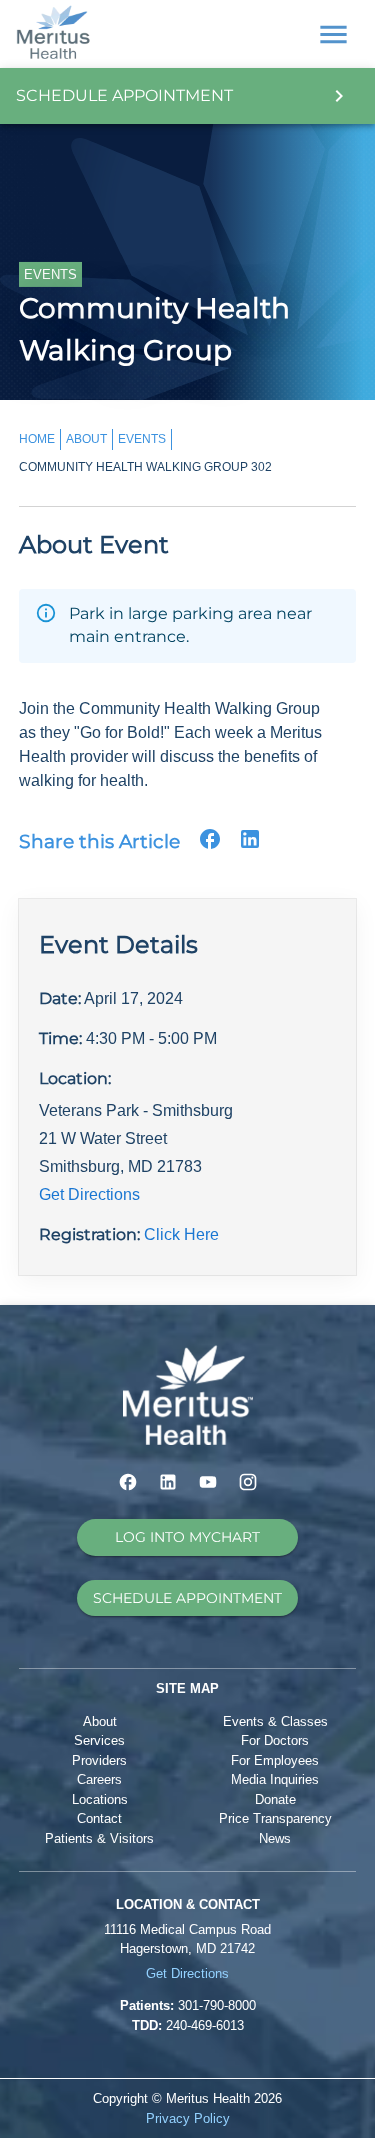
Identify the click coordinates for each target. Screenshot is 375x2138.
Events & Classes (275, 1721)
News (275, 1838)
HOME (37, 439)
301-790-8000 (217, 2005)
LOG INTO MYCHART (187, 1537)
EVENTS (142, 439)
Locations (100, 1799)
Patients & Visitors (99, 1838)
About (100, 1721)
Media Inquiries (275, 1779)
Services (99, 1740)
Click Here (181, 1234)
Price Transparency (275, 1818)
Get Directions (89, 1194)
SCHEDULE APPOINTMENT (187, 1598)
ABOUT (86, 439)
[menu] (333, 34)
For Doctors (275, 1740)
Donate (275, 1799)
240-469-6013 (205, 2025)
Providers (99, 1760)
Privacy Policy (188, 2118)
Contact (99, 1818)
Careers (99, 1779)
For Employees (275, 1760)
